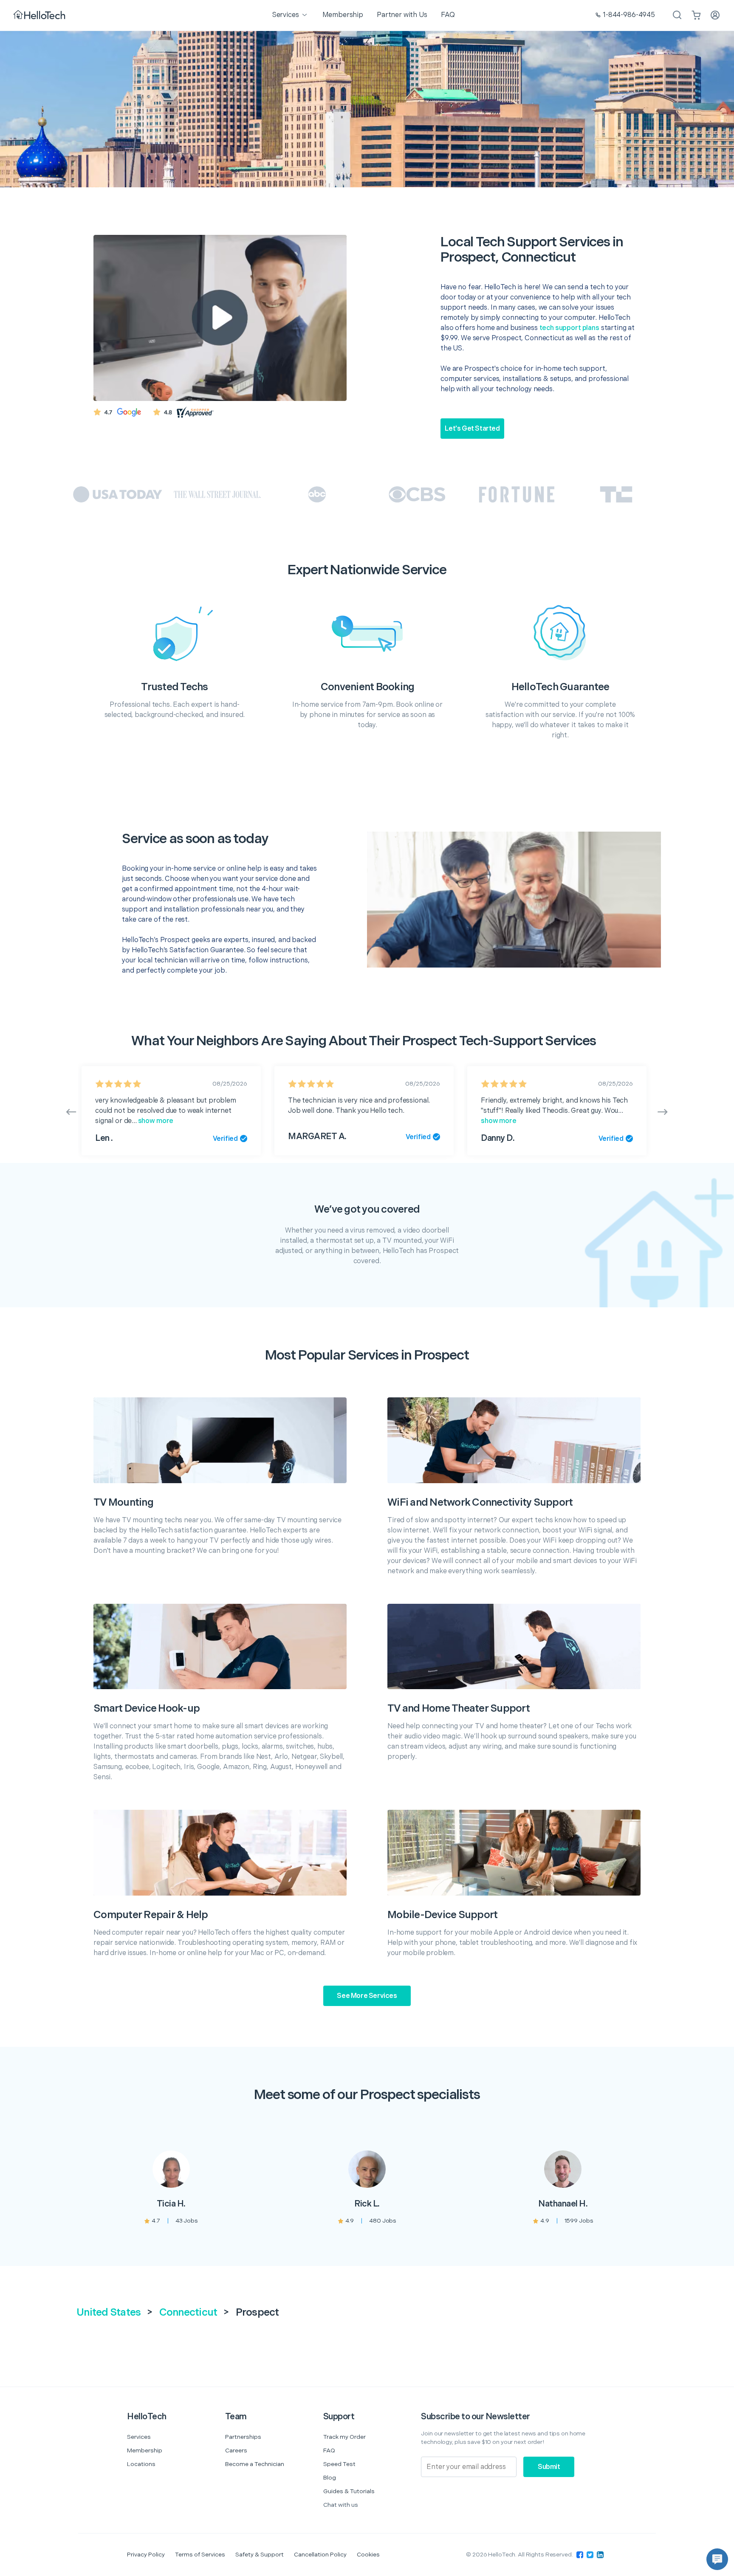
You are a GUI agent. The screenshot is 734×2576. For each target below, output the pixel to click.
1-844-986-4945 (629, 15)
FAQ (329, 2450)
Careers (236, 2450)
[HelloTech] (40, 16)
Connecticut (188, 2312)
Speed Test (339, 2464)
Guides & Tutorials (349, 2491)
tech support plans (569, 328)
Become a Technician (255, 2464)
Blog (330, 2478)
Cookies (368, 2555)
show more (155, 1121)
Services (139, 2437)
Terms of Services (200, 2555)
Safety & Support (260, 2555)
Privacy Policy (146, 2555)
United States (109, 2312)
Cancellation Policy (320, 2555)
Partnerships (243, 2437)
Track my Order (344, 2437)
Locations (141, 2464)
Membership (145, 2450)
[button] (717, 2559)
